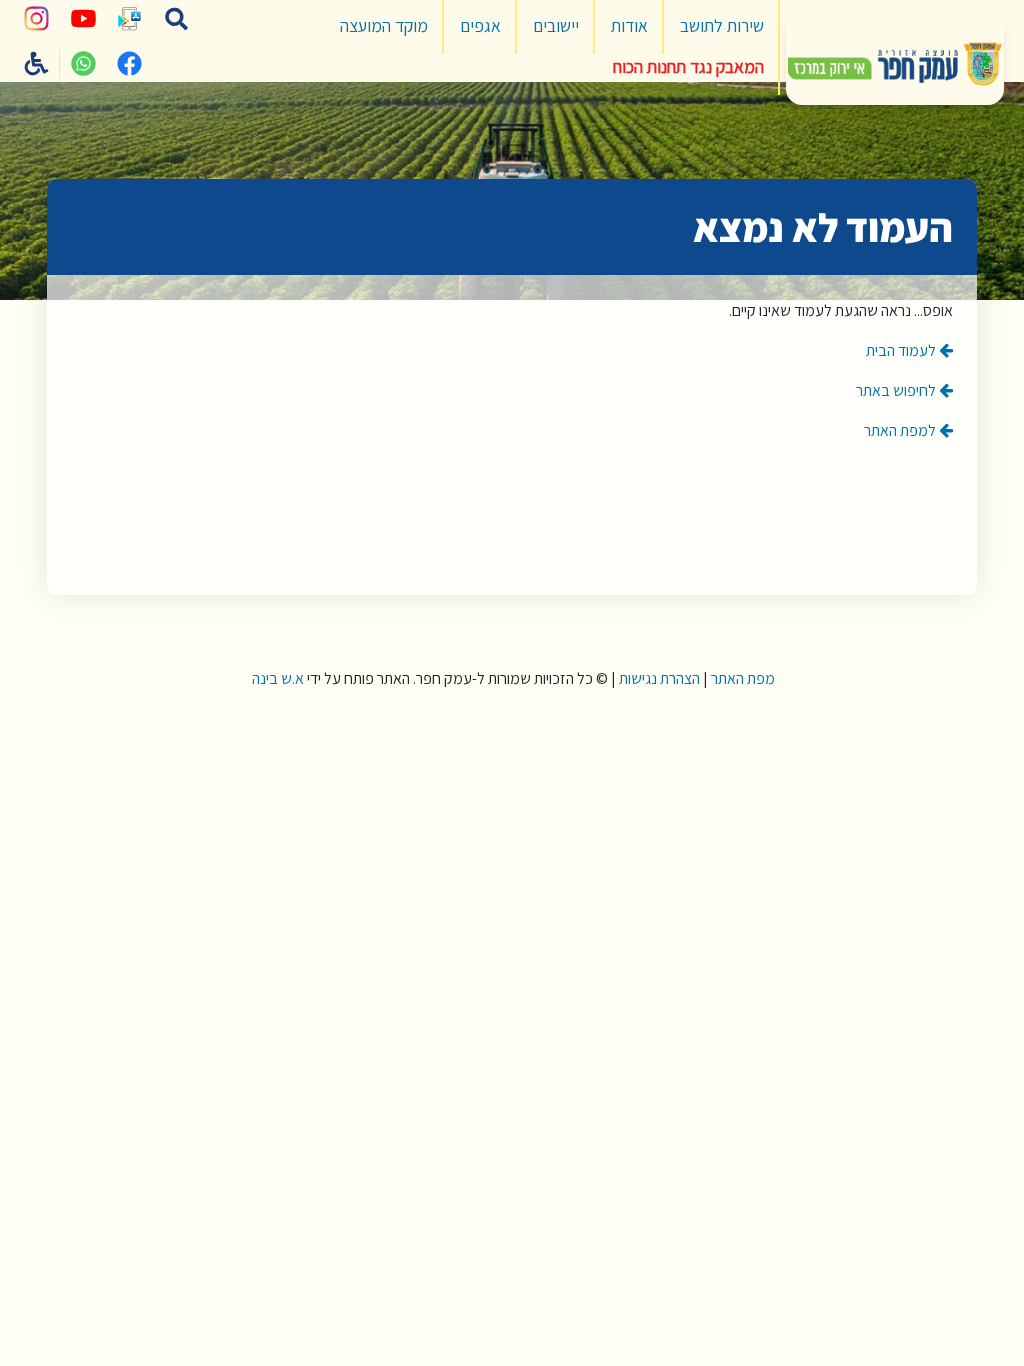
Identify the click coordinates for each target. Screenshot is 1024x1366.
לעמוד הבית (902, 350)
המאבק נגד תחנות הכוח (688, 66)
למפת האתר (901, 430)
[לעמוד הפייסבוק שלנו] (130, 64)
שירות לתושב (722, 25)
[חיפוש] (176, 19)
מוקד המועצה (384, 25)
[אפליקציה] (130, 19)
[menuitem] (722, 27)
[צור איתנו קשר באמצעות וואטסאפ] (83, 64)
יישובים (556, 25)
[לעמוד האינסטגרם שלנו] (37, 19)
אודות (629, 25)
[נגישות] (37, 64)
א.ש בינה (276, 678)
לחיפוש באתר (897, 390)
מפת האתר (743, 678)
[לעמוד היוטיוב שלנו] (83, 19)
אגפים (480, 25)
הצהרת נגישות (659, 678)
